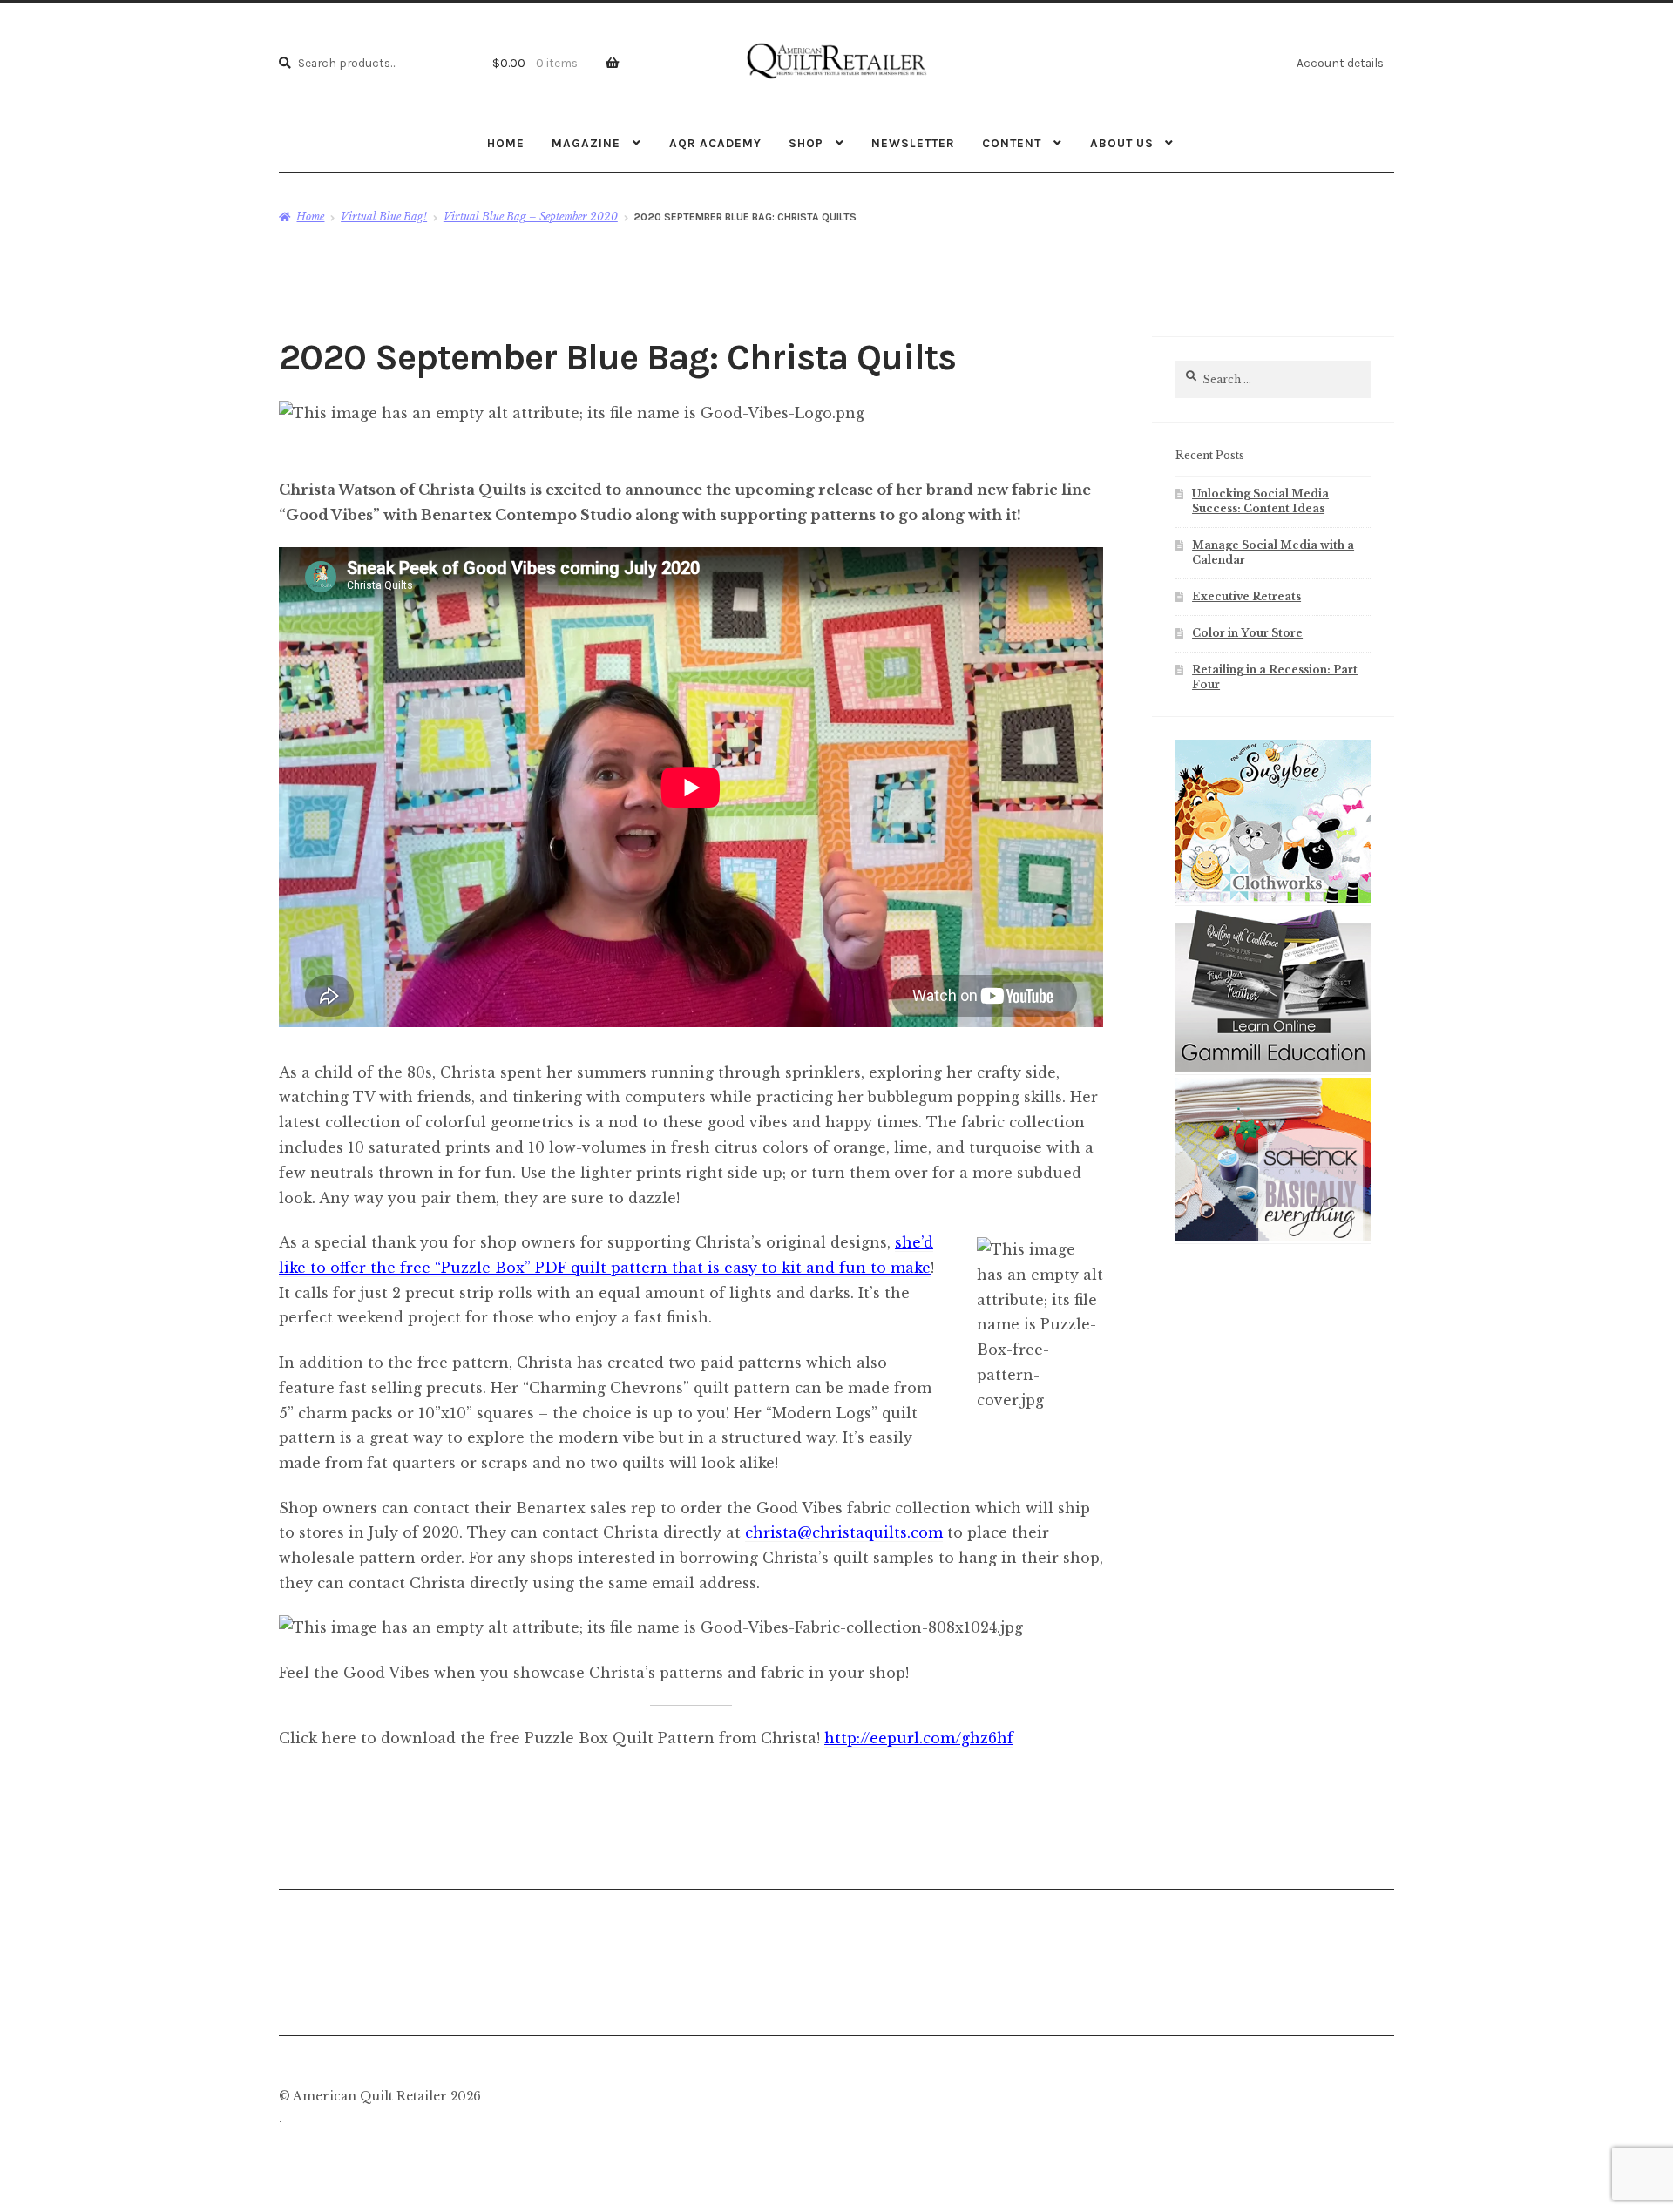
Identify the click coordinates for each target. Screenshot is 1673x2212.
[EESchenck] (1273, 1237)
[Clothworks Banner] (1273, 899)
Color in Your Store (1247, 633)
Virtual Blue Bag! (384, 216)
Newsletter (913, 143)
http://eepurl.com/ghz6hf (919, 1738)
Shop (806, 143)
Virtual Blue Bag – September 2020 (531, 216)
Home (506, 143)
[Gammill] (1273, 1068)
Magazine (586, 143)
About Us (1122, 143)
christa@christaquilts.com (844, 1532)
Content (1012, 143)
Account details (1340, 63)
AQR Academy (715, 143)
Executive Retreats (1246, 596)
